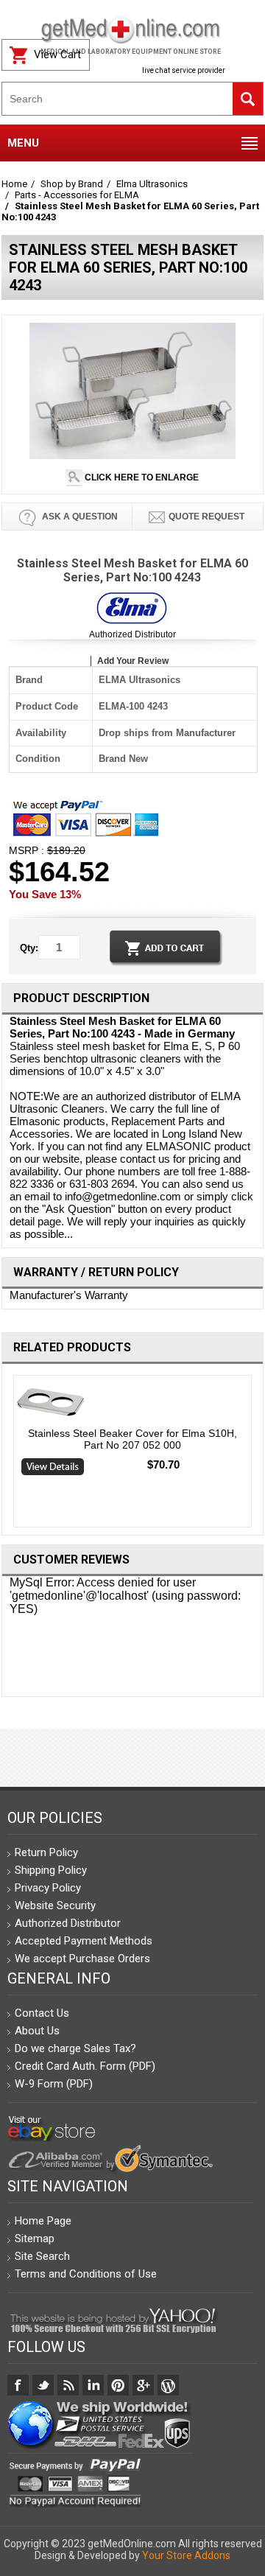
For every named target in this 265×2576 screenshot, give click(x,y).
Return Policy (46, 1852)
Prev (8, 1455)
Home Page (43, 2221)
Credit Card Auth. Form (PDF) (85, 2066)
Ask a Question (79, 517)
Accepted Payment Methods (84, 1941)
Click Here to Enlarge (141, 477)
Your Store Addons (186, 2555)
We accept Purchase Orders (82, 1959)
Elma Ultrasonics (152, 184)
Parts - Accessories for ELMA (77, 195)
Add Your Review (133, 661)
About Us (37, 2031)
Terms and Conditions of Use (86, 2274)
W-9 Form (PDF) (54, 2084)
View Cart (57, 55)
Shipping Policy (51, 1870)
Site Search (42, 2256)
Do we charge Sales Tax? (75, 2048)
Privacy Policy (48, 1888)
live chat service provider (184, 70)
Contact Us (42, 2013)
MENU (23, 143)
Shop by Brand (72, 184)
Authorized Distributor (132, 634)
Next (258, 1455)
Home (14, 184)
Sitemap (35, 2239)
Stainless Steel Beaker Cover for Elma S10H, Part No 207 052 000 (132, 1439)
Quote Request (206, 517)
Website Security (55, 1905)
